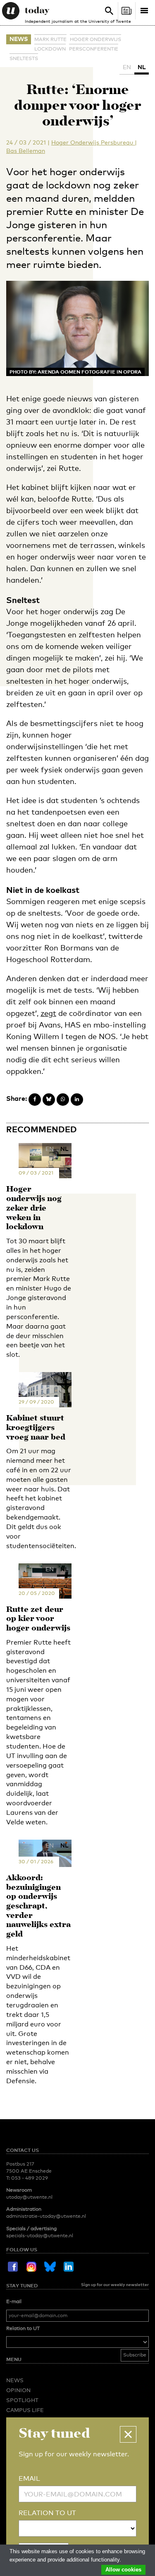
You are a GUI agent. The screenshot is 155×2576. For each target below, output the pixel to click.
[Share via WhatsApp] (63, 1100)
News (19, 39)
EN (127, 67)
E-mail (14, 2301)
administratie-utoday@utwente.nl (46, 2216)
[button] (128, 2434)
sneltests (24, 58)
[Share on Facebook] (35, 1100)
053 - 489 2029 (30, 2178)
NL (142, 67)
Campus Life (25, 2410)
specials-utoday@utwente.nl (40, 2236)
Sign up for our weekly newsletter (115, 2284)
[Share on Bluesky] (49, 1100)
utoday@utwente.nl (29, 2197)
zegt (48, 1013)
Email (29, 2478)
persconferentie (94, 49)
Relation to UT (23, 2328)
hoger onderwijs (95, 39)
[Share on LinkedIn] (77, 1100)
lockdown (50, 49)
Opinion (18, 2390)
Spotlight (22, 2400)
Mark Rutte (50, 39)
